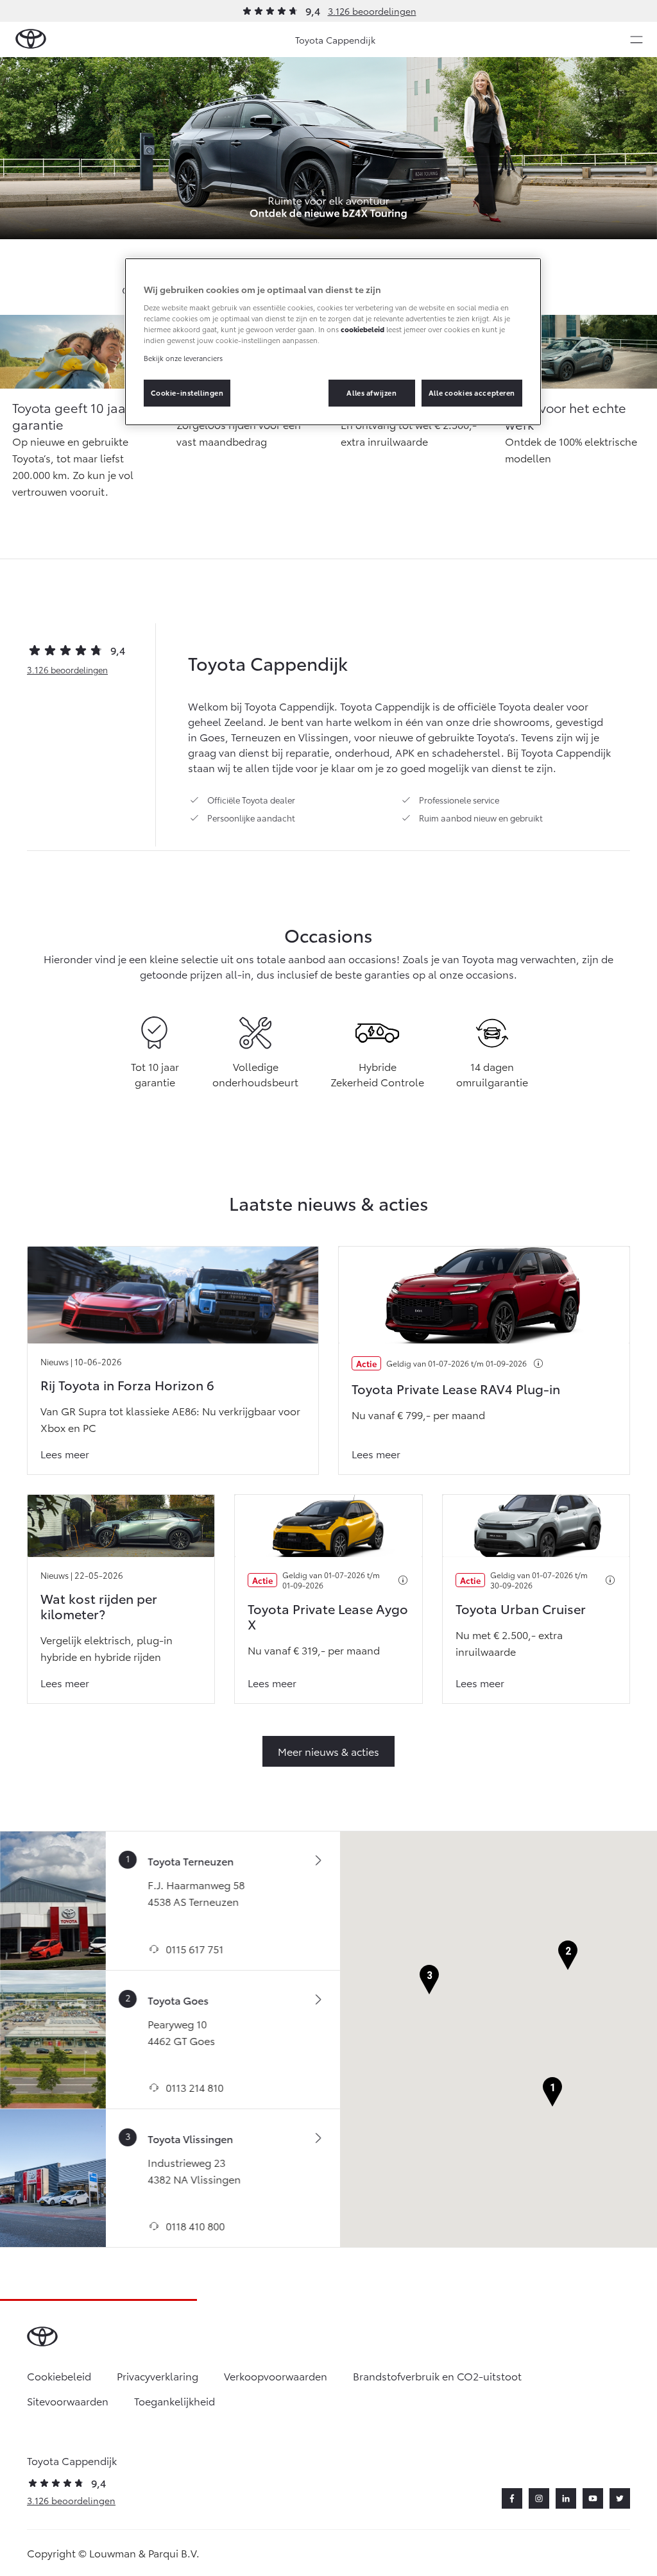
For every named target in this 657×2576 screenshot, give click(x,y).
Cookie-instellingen (187, 392)
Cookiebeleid (59, 2376)
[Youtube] (593, 2498)
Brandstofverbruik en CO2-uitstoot (437, 2376)
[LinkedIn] (566, 2498)
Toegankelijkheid (175, 2401)
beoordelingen (67, 669)
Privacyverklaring (158, 2376)
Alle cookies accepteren (472, 392)
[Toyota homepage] (31, 39)
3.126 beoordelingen (372, 11)
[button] (552, 2092)
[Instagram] (539, 2498)
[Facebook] (512, 2498)
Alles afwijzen (371, 392)
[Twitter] (620, 2498)
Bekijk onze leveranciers (183, 358)
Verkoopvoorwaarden (276, 2376)
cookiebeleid (363, 329)
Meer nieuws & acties (328, 1751)
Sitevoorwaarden (68, 2401)
